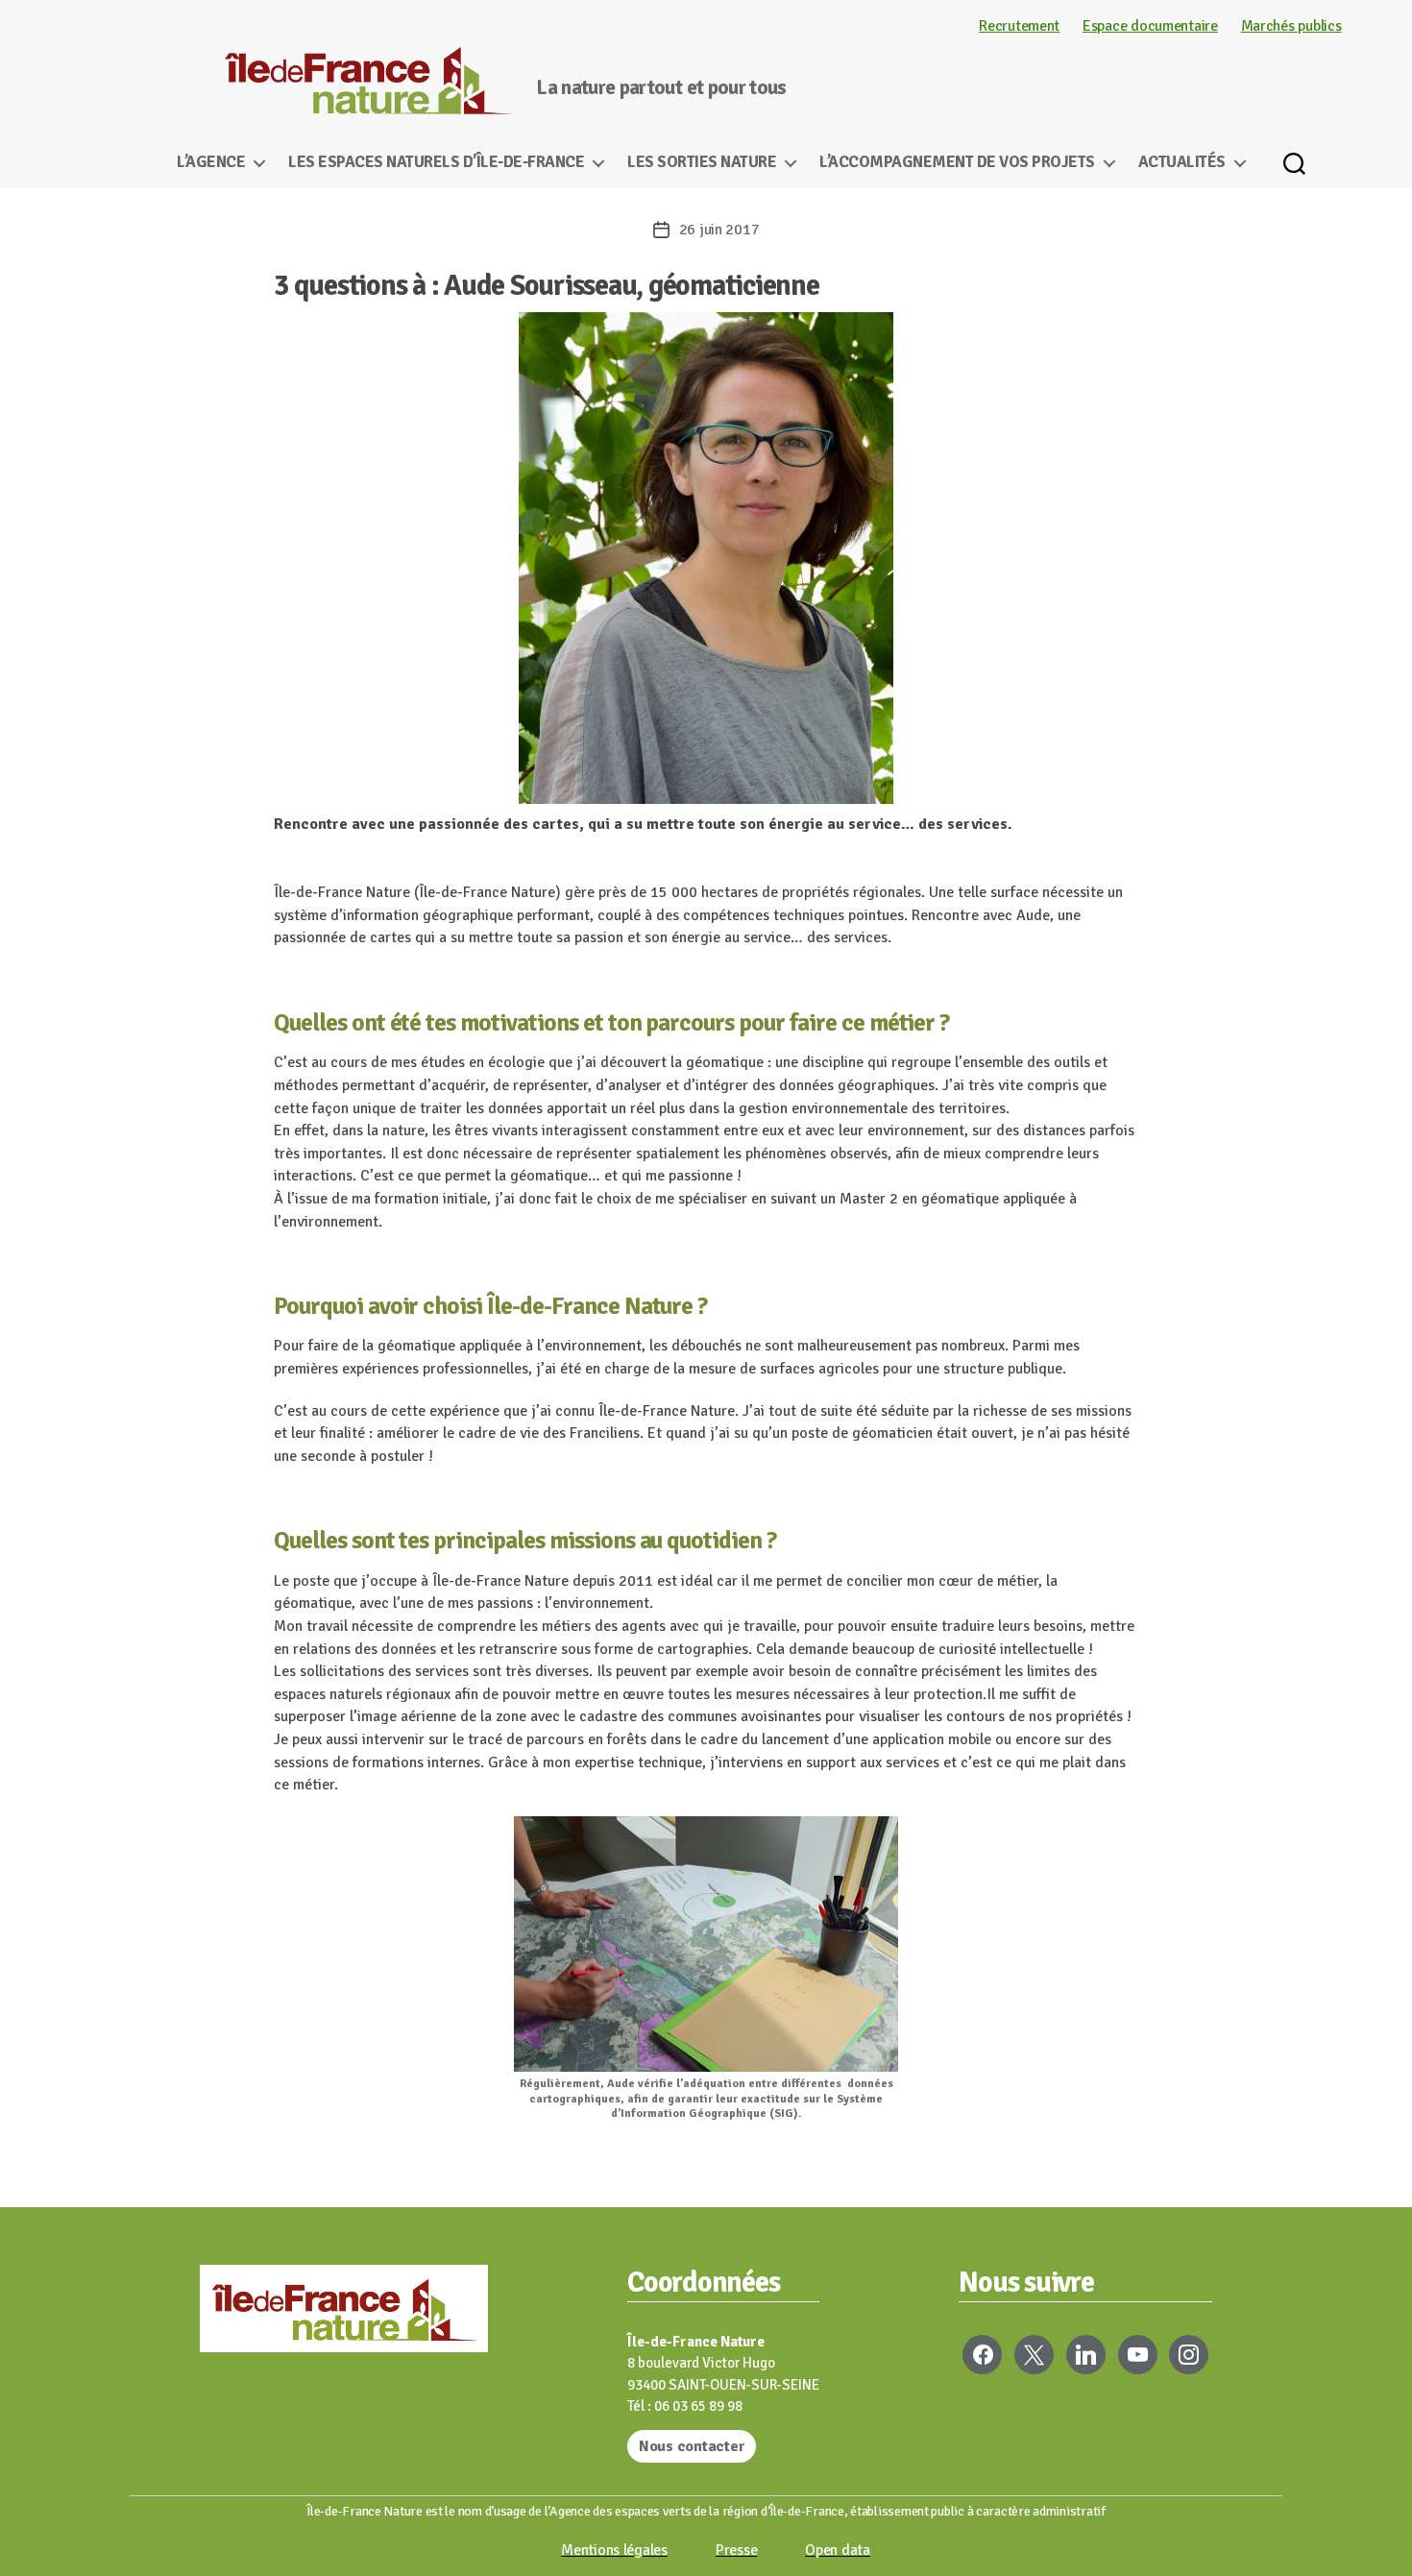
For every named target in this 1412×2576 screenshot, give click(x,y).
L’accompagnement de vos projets (957, 162)
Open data (838, 2550)
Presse (736, 2550)
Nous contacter (692, 2446)
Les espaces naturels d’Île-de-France (436, 162)
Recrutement (1019, 26)
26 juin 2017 (719, 230)
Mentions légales (614, 2550)
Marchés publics (1291, 26)
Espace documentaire (1150, 26)
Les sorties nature (702, 162)
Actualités (1182, 162)
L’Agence (211, 162)
